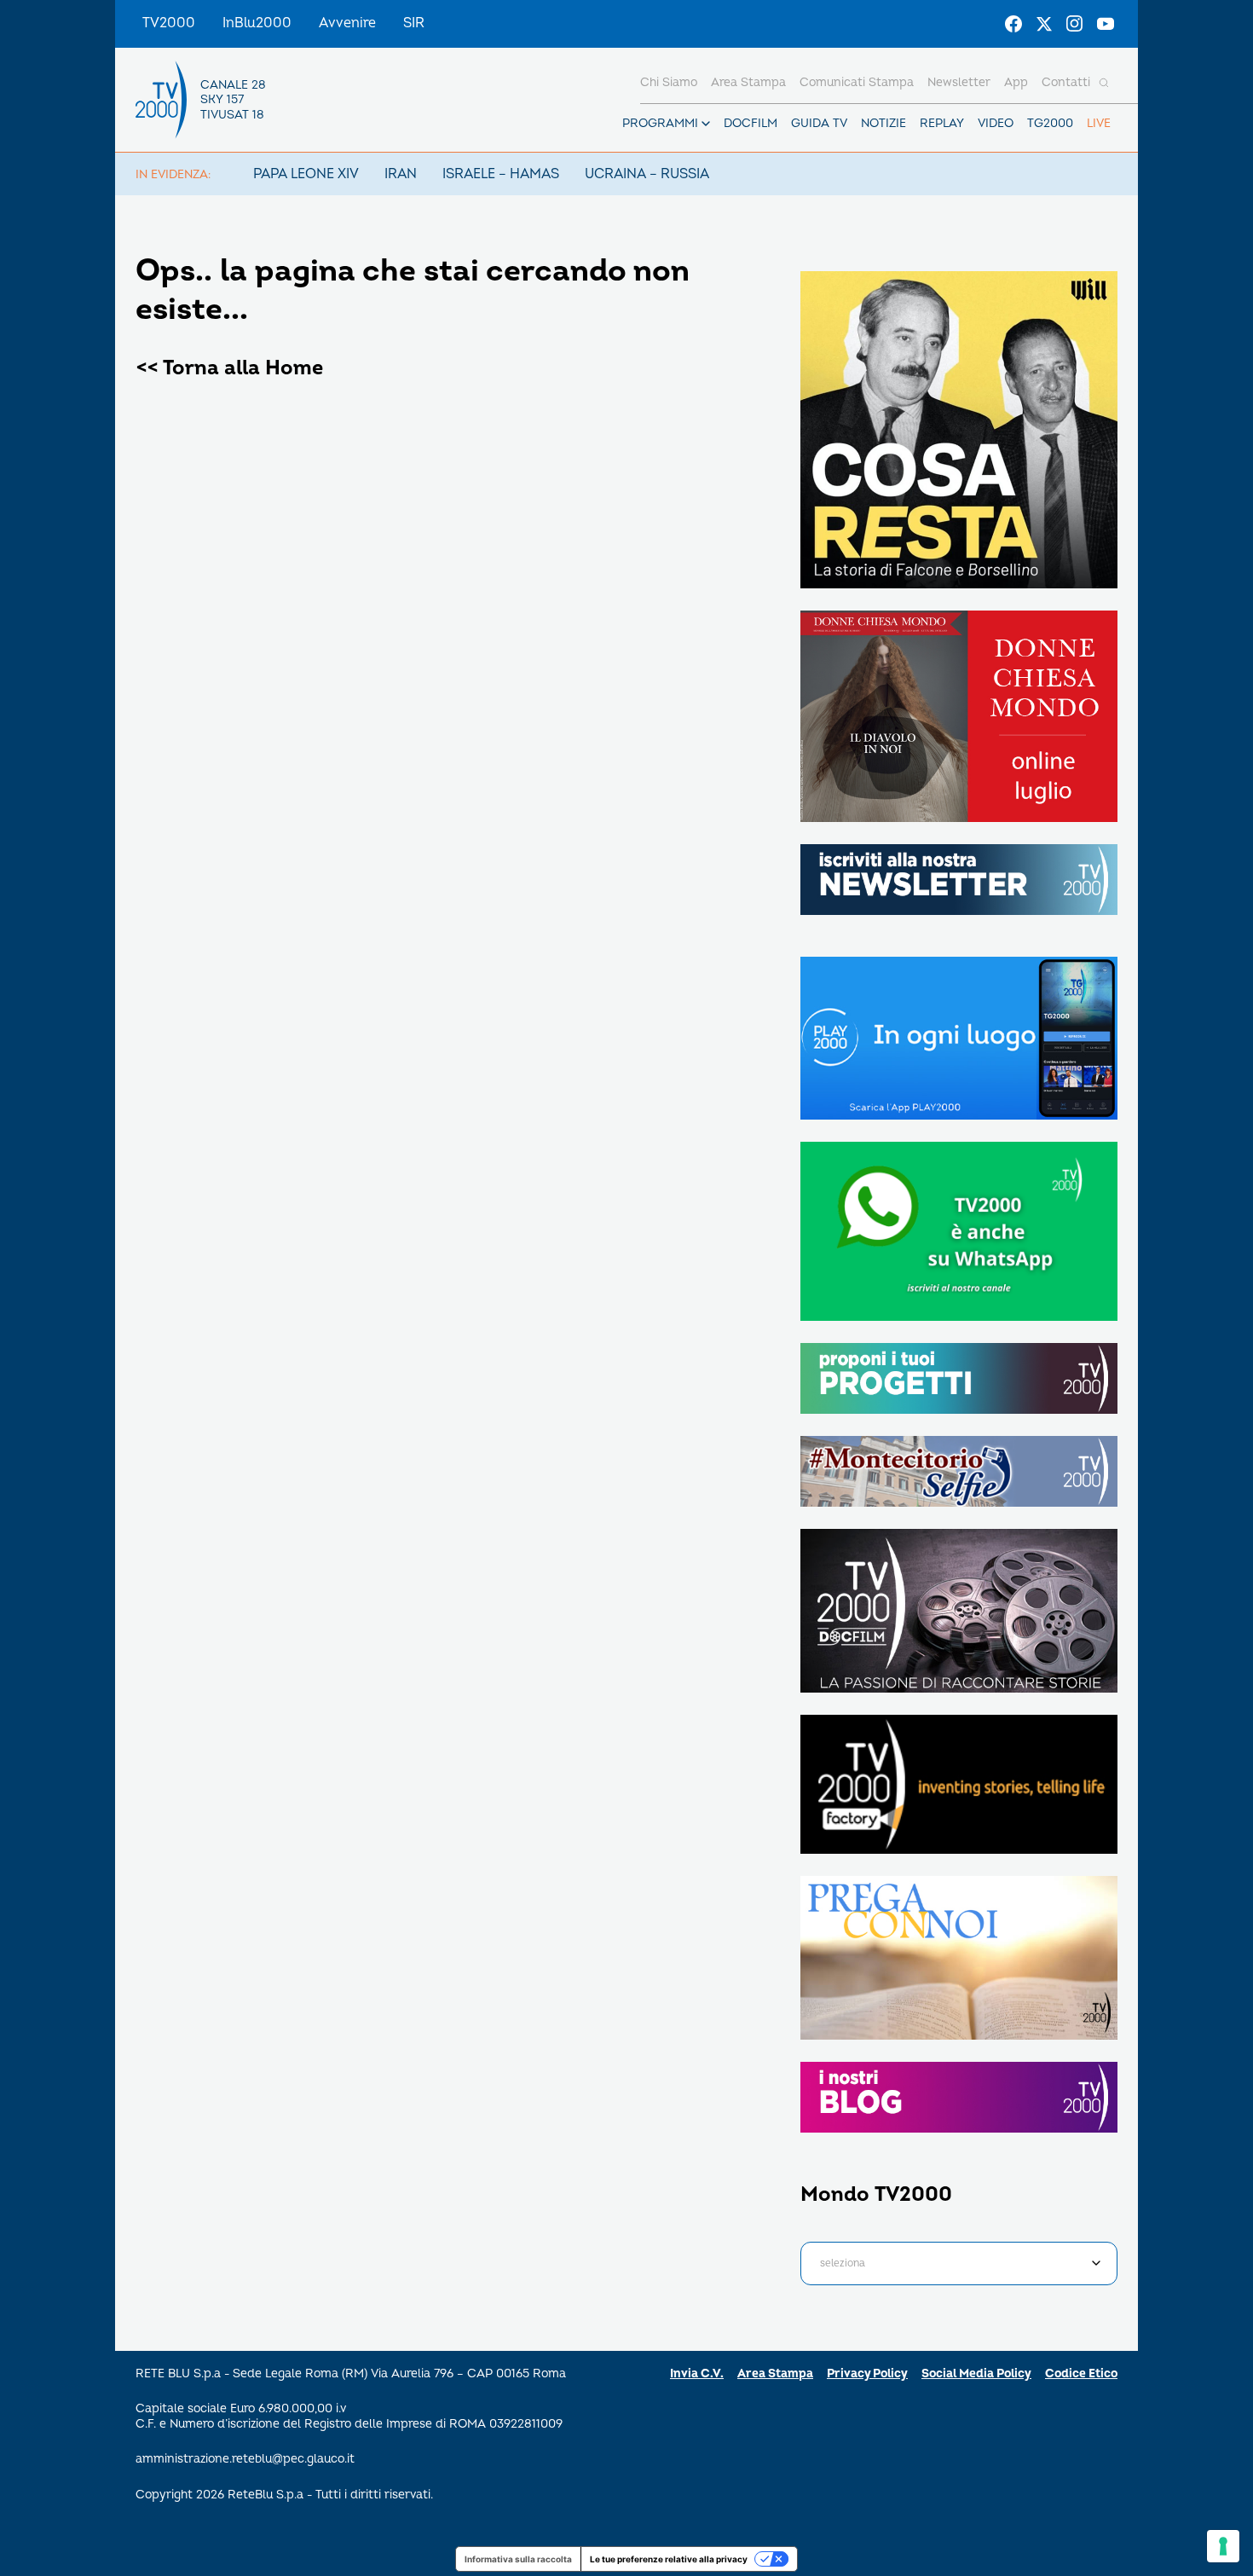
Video (996, 123)
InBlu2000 (257, 23)
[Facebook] (1013, 24)
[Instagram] (1075, 24)
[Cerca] (1104, 83)
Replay (942, 123)
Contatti (1066, 82)
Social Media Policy (976, 2373)
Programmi (660, 123)
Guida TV (819, 123)
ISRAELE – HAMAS (501, 174)
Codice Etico (1081, 2373)
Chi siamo (669, 82)
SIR (414, 23)
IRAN (401, 174)
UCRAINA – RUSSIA (647, 174)
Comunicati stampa (857, 82)
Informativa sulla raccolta (518, 2559)
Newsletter (959, 82)
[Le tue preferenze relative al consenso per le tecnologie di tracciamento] (1223, 2546)
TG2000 (1050, 123)
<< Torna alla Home (229, 368)
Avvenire (347, 23)
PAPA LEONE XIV (306, 174)
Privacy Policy (867, 2373)
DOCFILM (751, 123)
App (1016, 82)
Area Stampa (775, 2373)
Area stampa (748, 82)
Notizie (883, 123)
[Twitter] (1044, 24)
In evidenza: (173, 174)
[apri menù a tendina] (706, 124)
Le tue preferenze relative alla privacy (669, 2559)
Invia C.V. (697, 2373)
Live (1099, 123)
